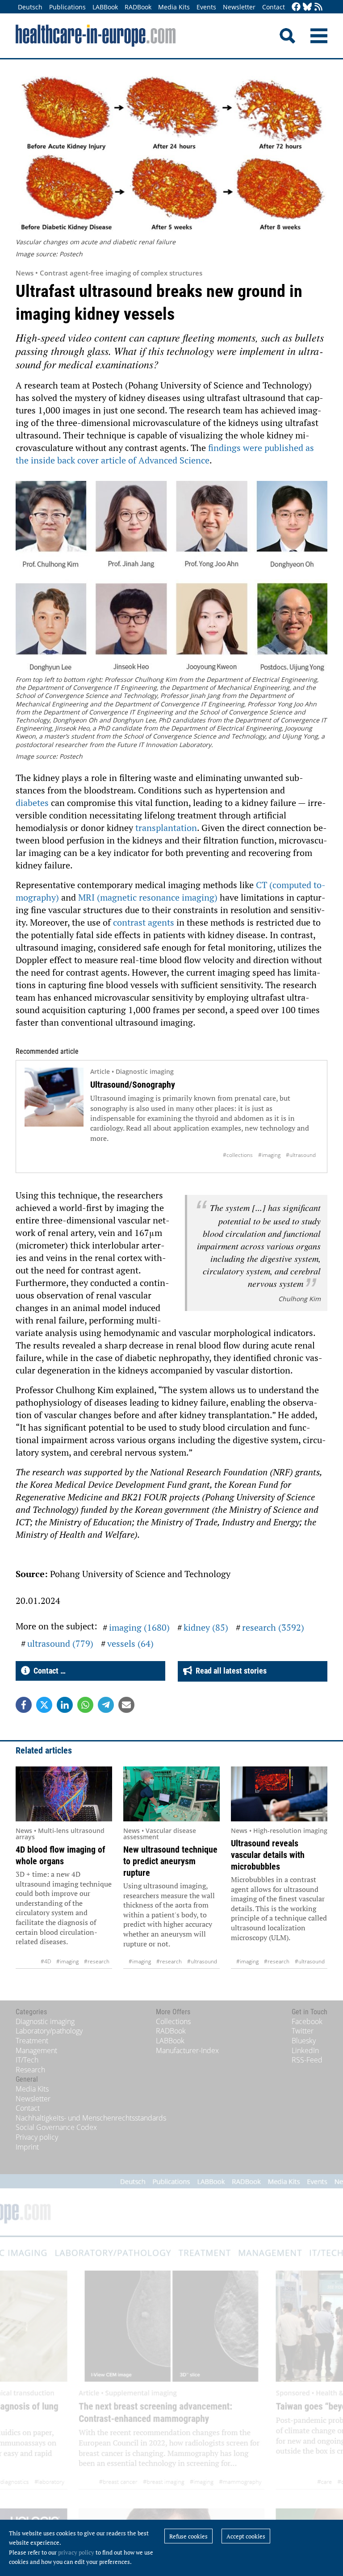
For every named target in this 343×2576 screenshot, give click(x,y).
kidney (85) (206, 1627)
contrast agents (144, 922)
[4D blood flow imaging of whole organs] (64, 1794)
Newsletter (239, 7)
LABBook (105, 7)
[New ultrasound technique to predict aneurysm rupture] (171, 1794)
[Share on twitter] (44, 1705)
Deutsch (30, 7)
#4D (46, 1961)
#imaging (269, 1155)
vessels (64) (130, 1643)
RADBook (138, 7)
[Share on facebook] (24, 1705)
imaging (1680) (139, 1627)
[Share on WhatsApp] (85, 1705)
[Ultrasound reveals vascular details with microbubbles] (279, 1794)
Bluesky (304, 2041)
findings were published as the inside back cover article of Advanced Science (165, 454)
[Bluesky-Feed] (307, 7)
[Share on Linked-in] (65, 1705)
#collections (238, 1155)
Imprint (27, 2147)
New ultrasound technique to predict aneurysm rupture (170, 1861)
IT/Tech (27, 2060)
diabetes (33, 803)
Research (30, 2070)
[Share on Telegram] (106, 1705)
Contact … (48, 1671)
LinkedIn (305, 2050)
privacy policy (76, 2552)
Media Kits (174, 7)
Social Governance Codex (56, 2127)
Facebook (307, 2021)
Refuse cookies (188, 2536)
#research (97, 1961)
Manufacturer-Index (187, 2050)
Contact (274, 7)
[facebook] (296, 7)
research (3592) (273, 1627)
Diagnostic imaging (45, 2021)
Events (206, 7)
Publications (67, 7)
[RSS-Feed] (318, 7)
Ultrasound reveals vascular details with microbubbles (268, 1855)
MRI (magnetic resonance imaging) (148, 897)
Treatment (32, 2041)
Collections (173, 2021)
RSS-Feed (307, 2060)
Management (36, 2050)
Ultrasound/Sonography (133, 1085)
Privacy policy (37, 2137)
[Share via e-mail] (126, 1705)
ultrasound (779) (60, 1643)
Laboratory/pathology (49, 2031)
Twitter (303, 2031)
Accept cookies (246, 2536)
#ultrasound (301, 1155)
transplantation (166, 828)
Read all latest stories (229, 1671)
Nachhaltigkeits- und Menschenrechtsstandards (91, 2118)
